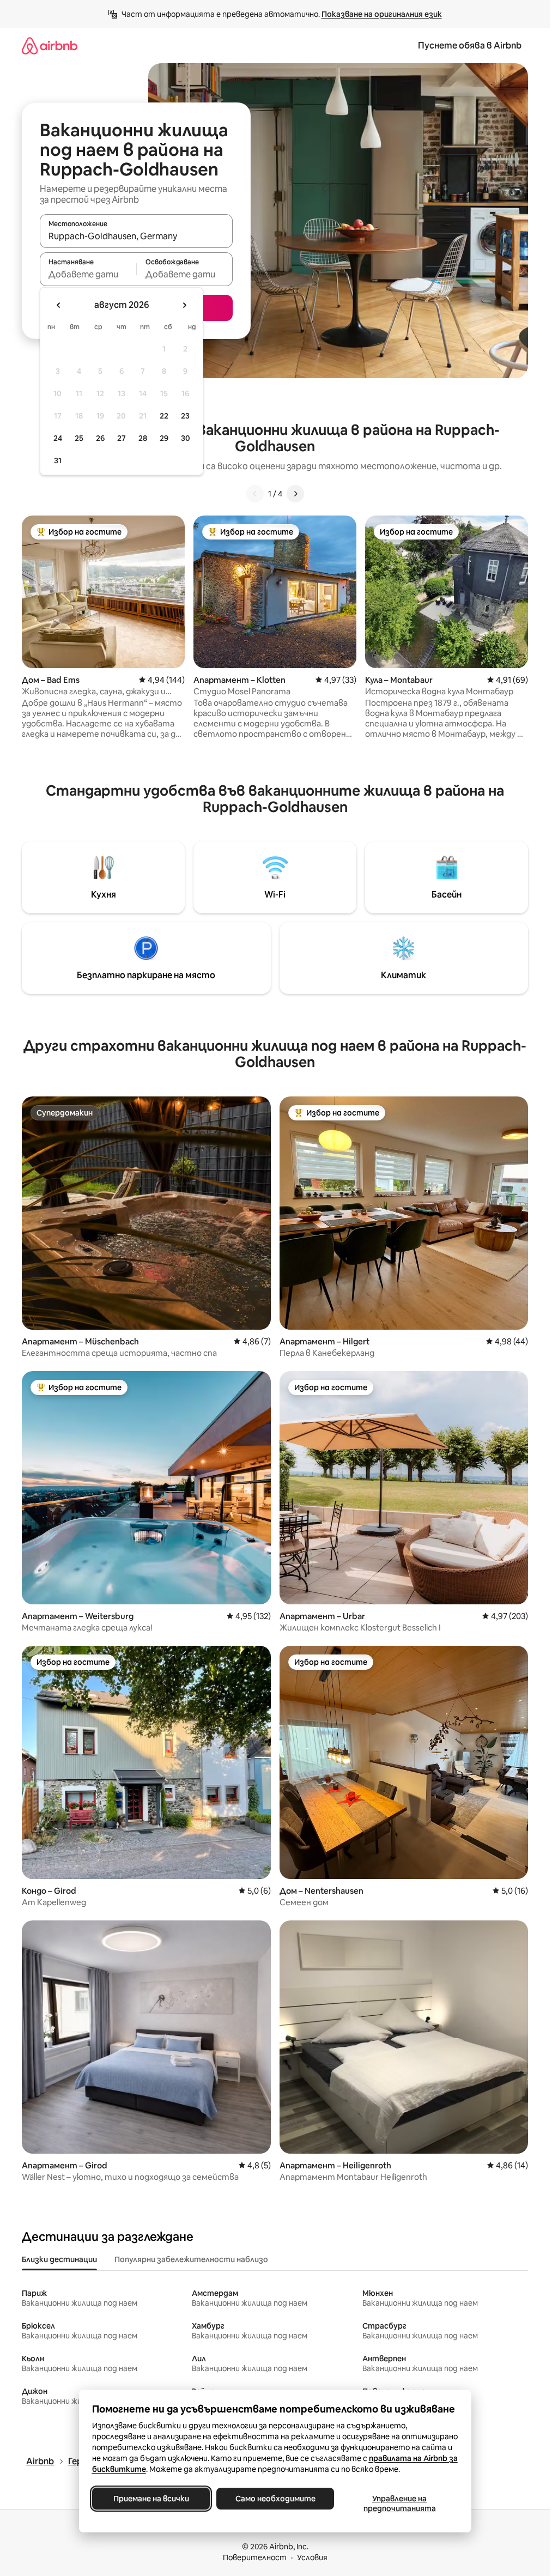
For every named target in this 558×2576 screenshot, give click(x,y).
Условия (312, 2557)
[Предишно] (255, 494)
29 (164, 438)
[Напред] (295, 494)
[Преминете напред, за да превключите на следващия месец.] (184, 305)
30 (186, 438)
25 (79, 438)
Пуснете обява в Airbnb (470, 46)
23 (185, 416)
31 (58, 460)
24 (58, 438)
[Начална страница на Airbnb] (50, 46)
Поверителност (255, 2557)
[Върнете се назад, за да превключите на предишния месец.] (59, 305)
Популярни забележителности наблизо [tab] (191, 2259)
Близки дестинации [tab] (59, 2259)
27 (122, 438)
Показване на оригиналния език (382, 14)
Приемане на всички (151, 2499)
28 (143, 438)
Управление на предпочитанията (399, 2504)
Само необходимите (275, 2499)
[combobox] (136, 236)
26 (100, 438)
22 (164, 416)
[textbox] (88, 274)
